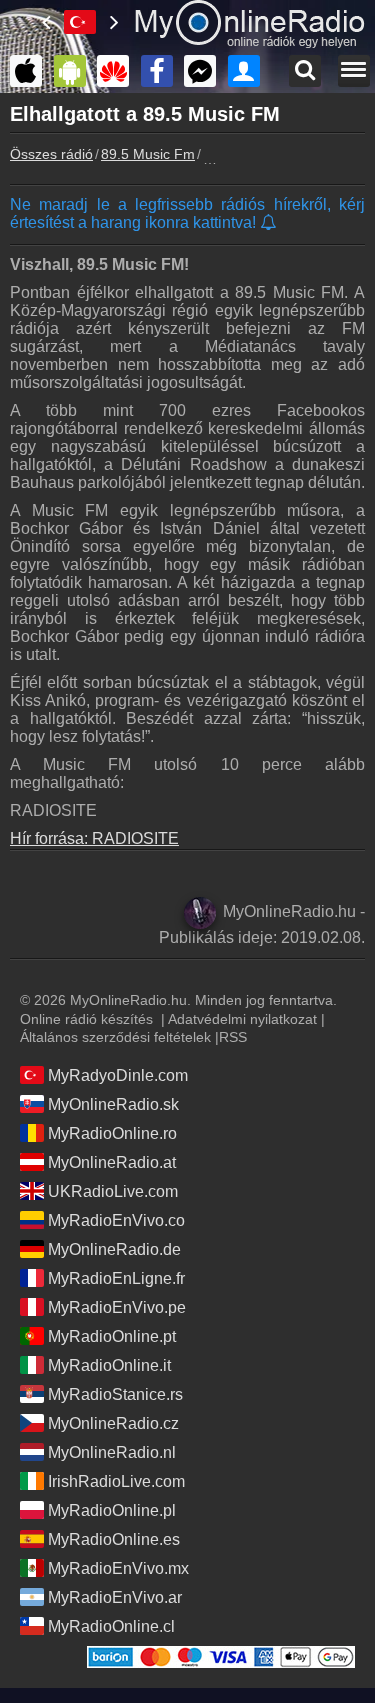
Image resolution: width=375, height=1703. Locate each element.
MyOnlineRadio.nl (112, 1452)
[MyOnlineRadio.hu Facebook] (162, 71)
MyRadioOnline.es (114, 1539)
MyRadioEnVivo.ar (115, 1597)
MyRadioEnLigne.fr (116, 1278)
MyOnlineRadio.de (114, 1249)
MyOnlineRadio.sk (113, 1104)
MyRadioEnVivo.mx (118, 1568)
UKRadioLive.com (113, 1191)
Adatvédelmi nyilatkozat (242, 1019)
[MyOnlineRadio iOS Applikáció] (31, 71)
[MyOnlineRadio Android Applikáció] (75, 71)
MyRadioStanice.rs (115, 1394)
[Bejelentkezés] (249, 71)
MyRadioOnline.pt (112, 1336)
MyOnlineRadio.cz (113, 1423)
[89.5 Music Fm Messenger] (205, 71)
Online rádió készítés (86, 1019)
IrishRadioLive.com (116, 1481)
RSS (233, 1037)
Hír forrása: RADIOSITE (94, 838)
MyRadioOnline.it (109, 1365)
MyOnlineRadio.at (112, 1162)
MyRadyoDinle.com (118, 1075)
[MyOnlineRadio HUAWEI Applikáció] (118, 71)
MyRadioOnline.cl (111, 1626)
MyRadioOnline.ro (112, 1133)
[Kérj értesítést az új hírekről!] (269, 223)
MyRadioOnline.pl (112, 1510)
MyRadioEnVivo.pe (117, 1307)
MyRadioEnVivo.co (116, 1220)
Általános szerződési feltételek (115, 1037)
